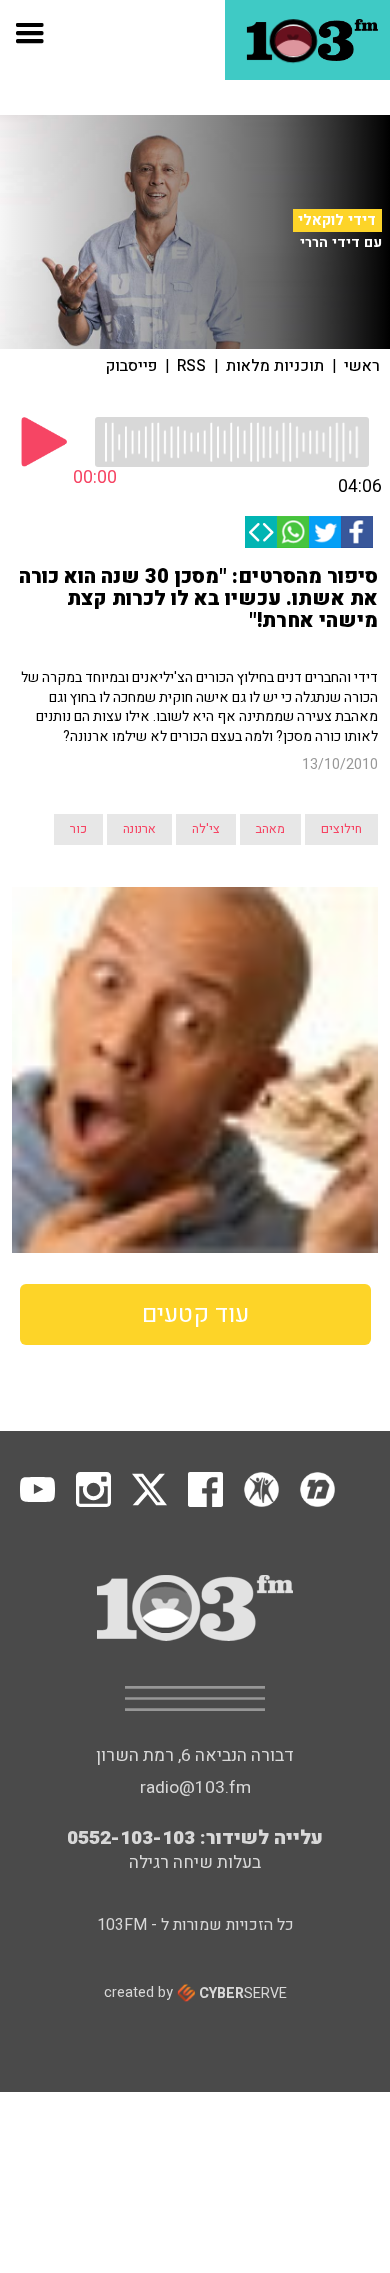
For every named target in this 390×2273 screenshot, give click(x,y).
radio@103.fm (195, 1787)
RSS (191, 366)
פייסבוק (131, 366)
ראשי (362, 366)
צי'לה (206, 829)
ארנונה (139, 829)
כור (78, 829)
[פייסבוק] (357, 532)
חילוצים (341, 829)
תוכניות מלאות (275, 366)
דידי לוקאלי (337, 220)
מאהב (270, 829)
